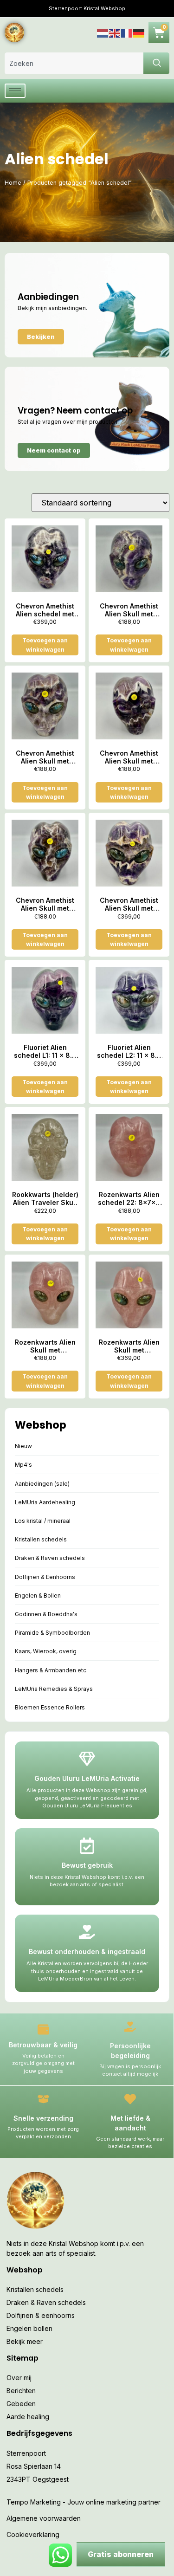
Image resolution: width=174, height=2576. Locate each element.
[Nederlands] (103, 32)
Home (13, 183)
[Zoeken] (156, 63)
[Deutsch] (139, 32)
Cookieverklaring (33, 2534)
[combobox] (74, 63)
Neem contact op (54, 450)
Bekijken (41, 337)
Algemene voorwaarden (44, 2518)
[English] (115, 32)
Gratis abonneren (121, 2554)
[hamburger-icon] (15, 91)
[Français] (127, 32)
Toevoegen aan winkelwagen (45, 645)
